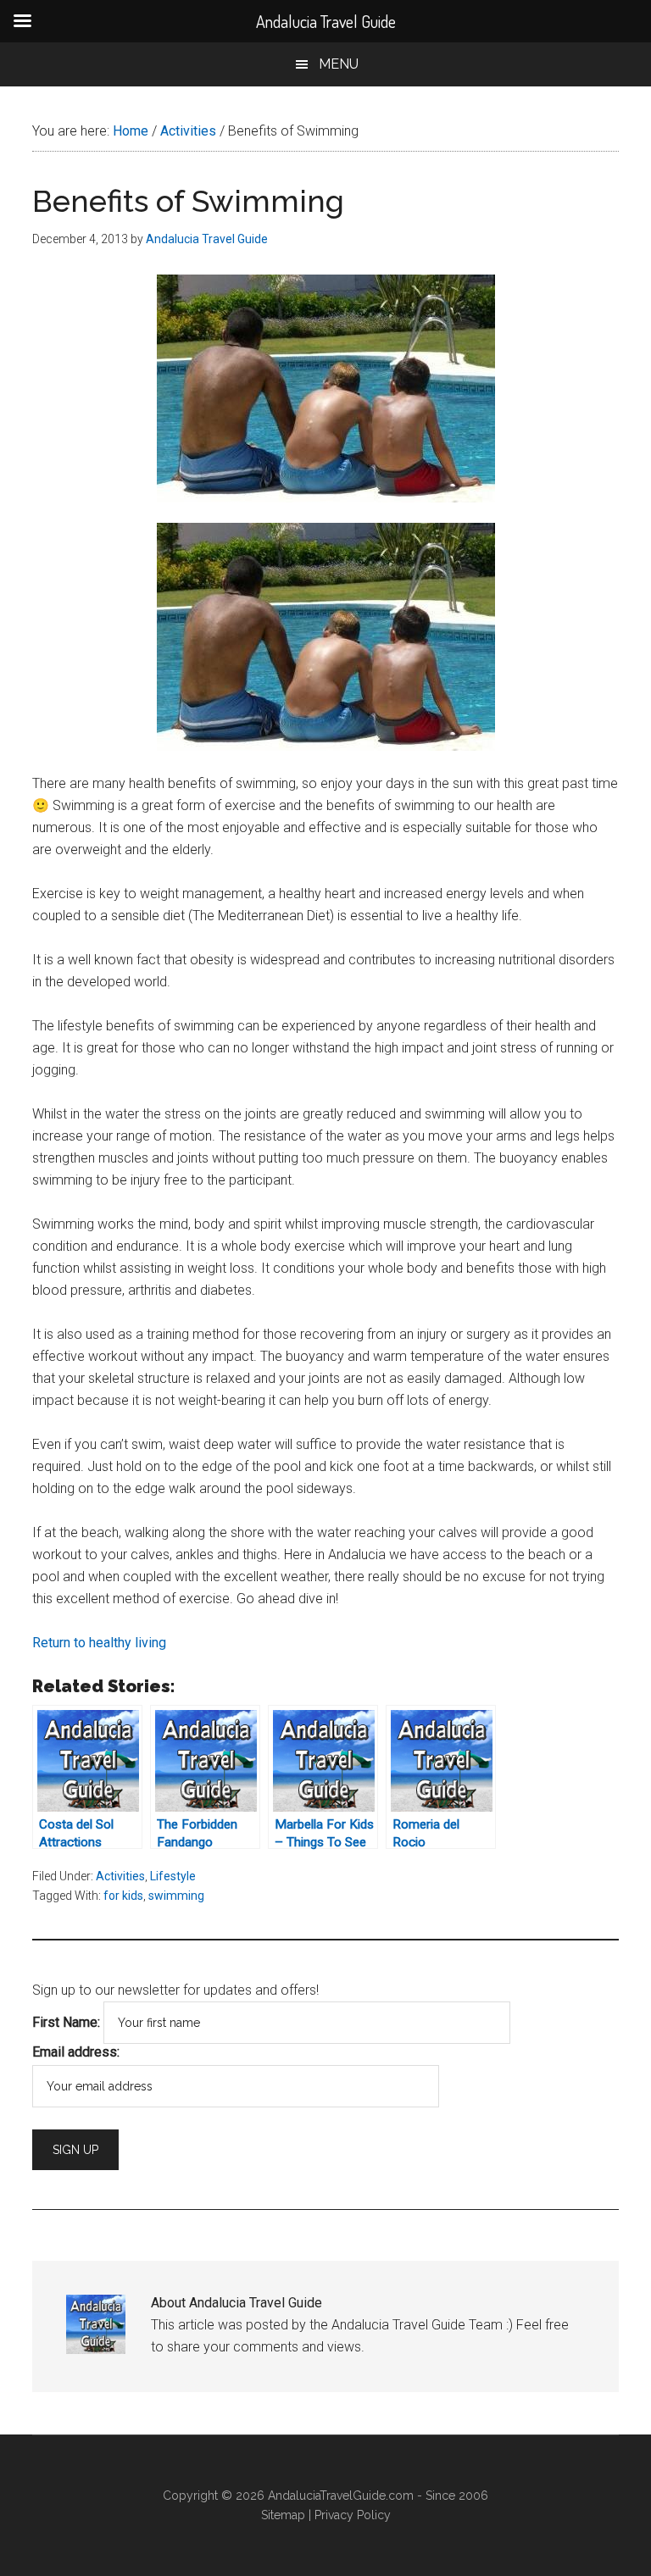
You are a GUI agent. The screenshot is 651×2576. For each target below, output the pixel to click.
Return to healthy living (99, 1643)
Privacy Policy (353, 2515)
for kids (123, 1896)
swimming (176, 1896)
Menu (339, 64)
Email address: (76, 2052)
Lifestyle (173, 1876)
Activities (120, 1876)
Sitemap (283, 2515)
